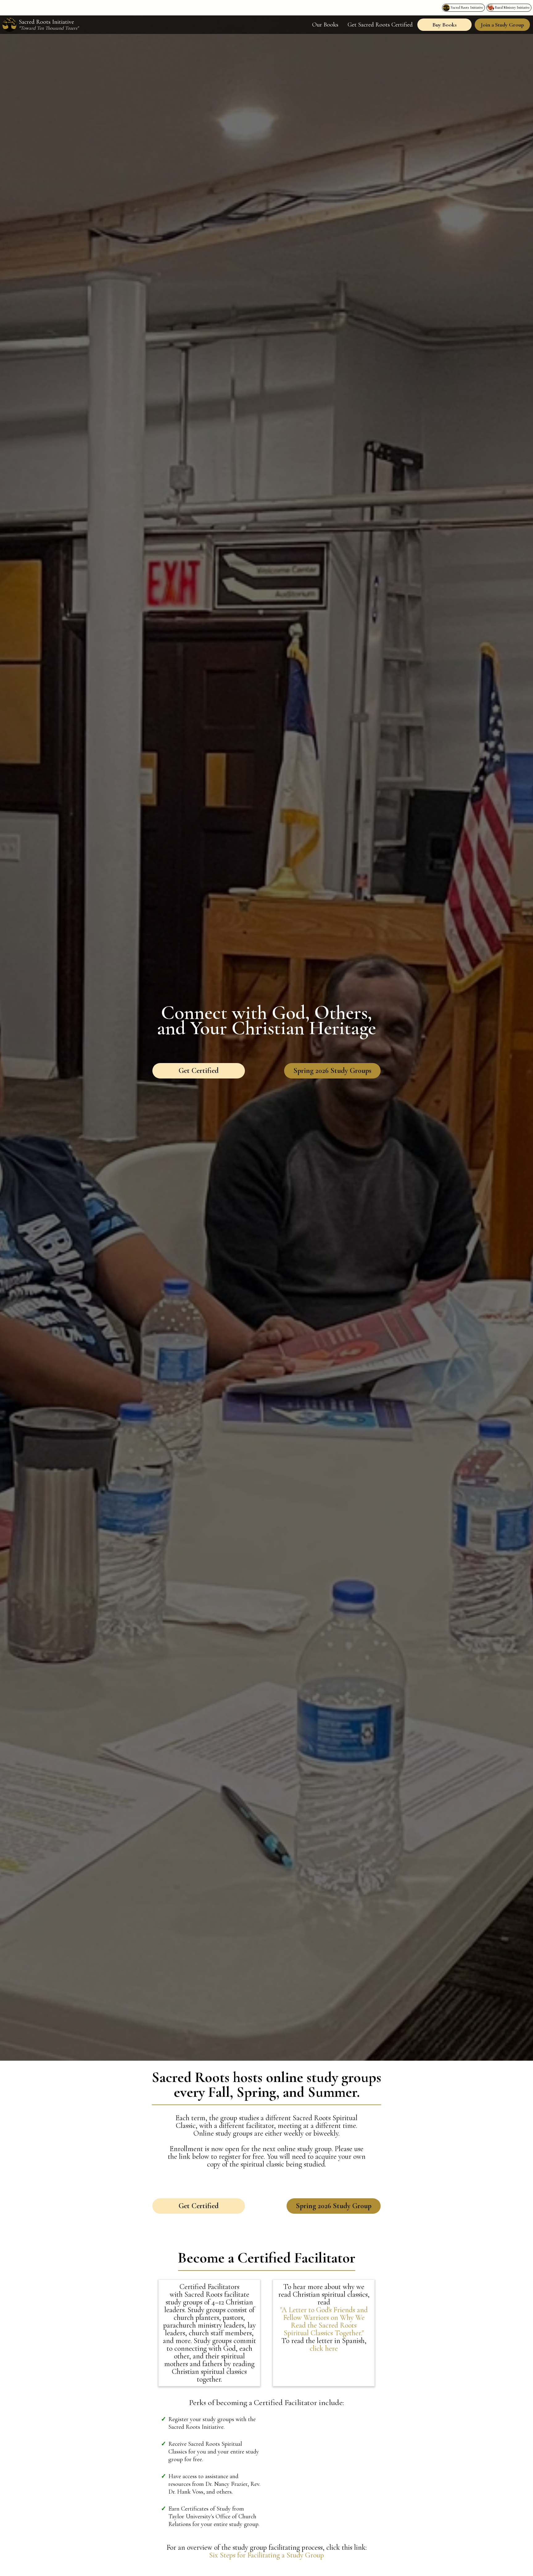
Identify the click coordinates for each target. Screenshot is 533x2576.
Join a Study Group (502, 25)
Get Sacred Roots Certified (380, 25)
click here (324, 2348)
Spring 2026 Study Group (334, 2206)
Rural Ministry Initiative (512, 7)
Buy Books (444, 25)
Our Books (325, 25)
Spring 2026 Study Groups (332, 1071)
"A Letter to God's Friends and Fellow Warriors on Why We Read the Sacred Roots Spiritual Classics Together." (324, 2321)
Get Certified (199, 1071)
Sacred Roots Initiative (467, 7)
